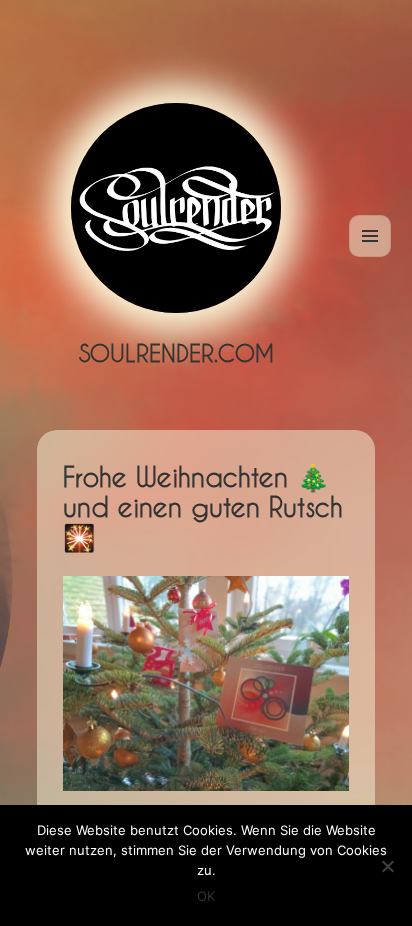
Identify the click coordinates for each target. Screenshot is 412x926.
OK (206, 896)
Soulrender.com (176, 353)
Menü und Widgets (370, 256)
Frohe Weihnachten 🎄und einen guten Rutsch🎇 (203, 507)
